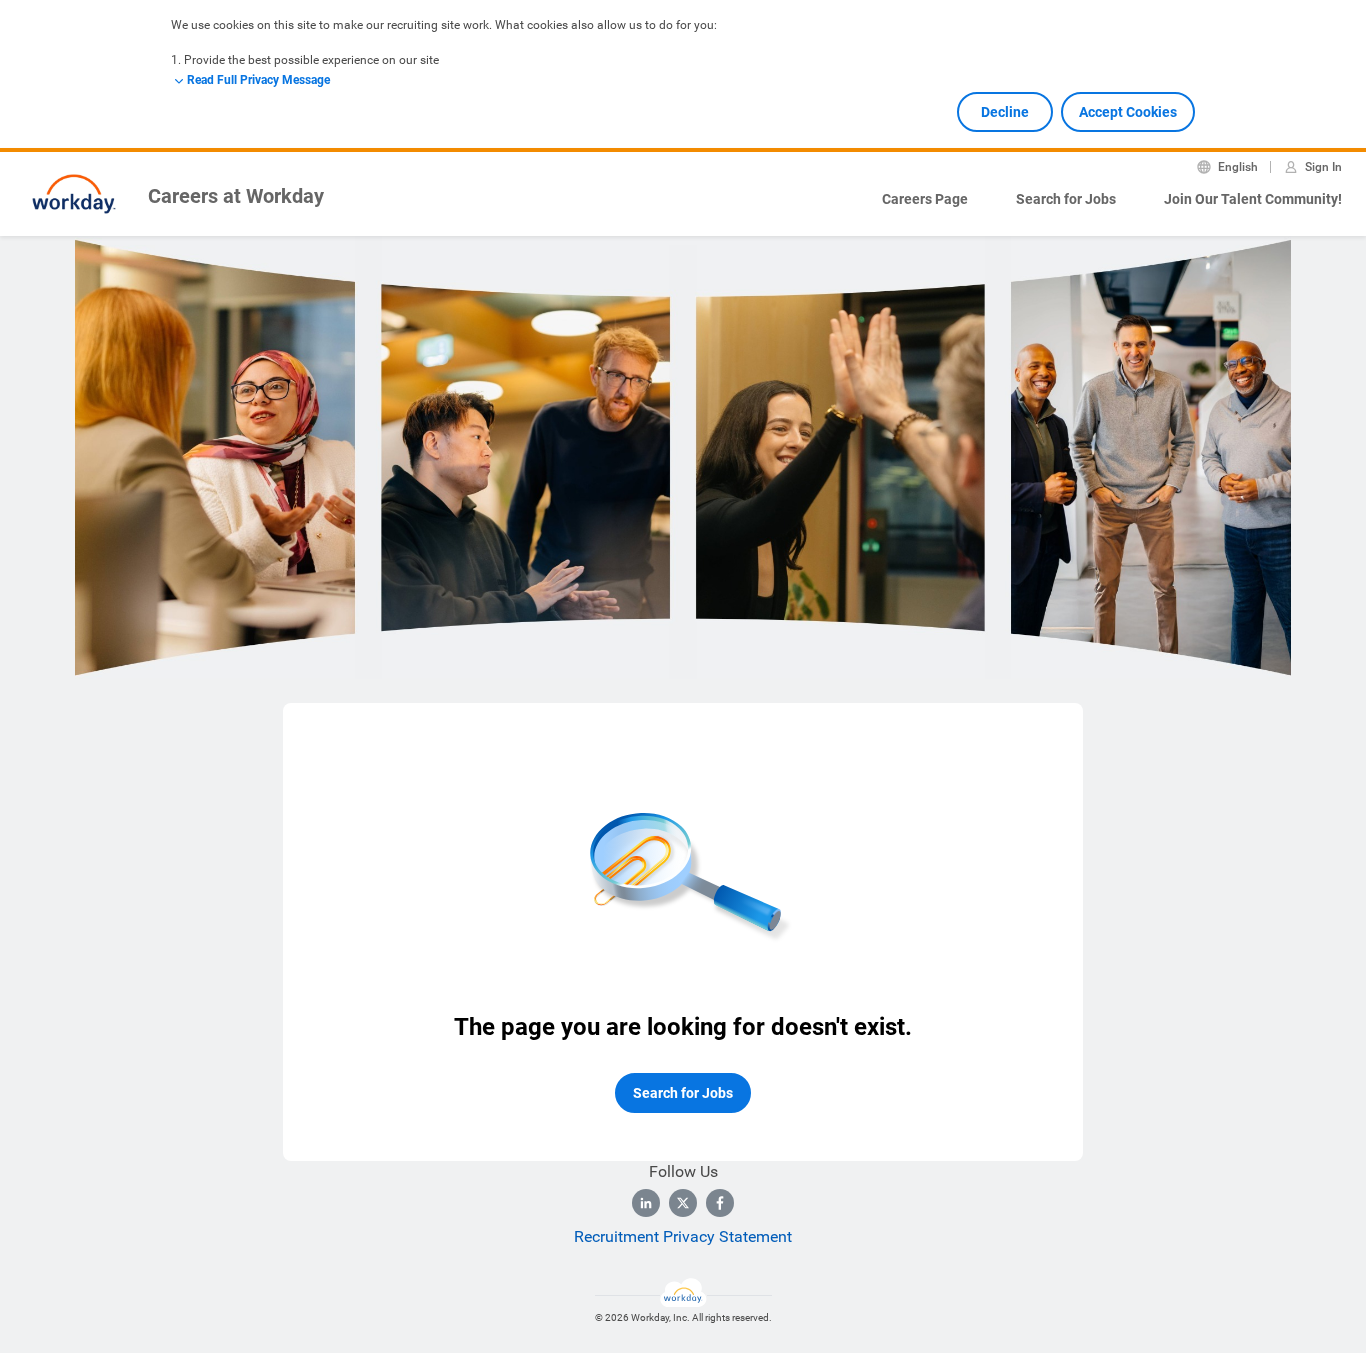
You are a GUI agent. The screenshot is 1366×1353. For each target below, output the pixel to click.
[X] (683, 1203)
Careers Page (925, 199)
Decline (1005, 112)
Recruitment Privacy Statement (683, 1236)
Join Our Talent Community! (1253, 199)
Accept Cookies (1128, 112)
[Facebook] (720, 1203)
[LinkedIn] (646, 1203)
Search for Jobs (1066, 199)
